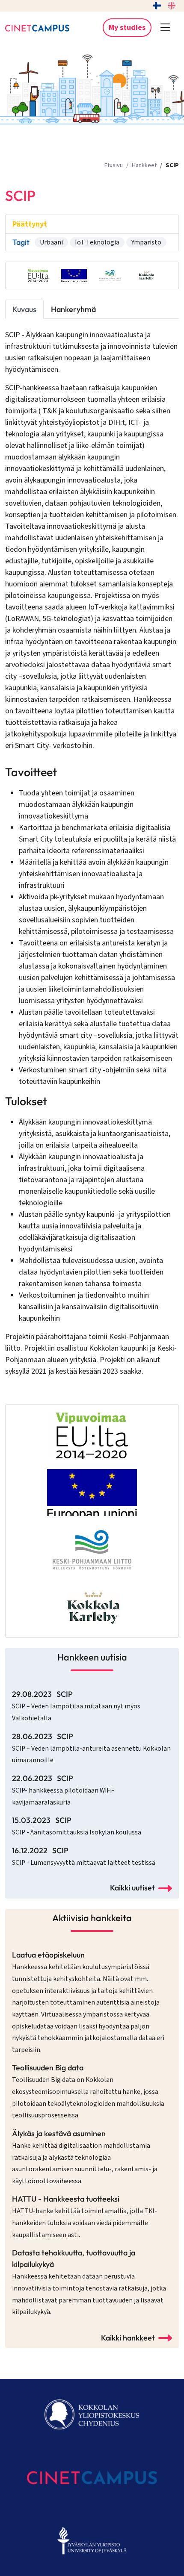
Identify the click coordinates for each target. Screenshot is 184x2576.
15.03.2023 (77, 1826)
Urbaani (51, 242)
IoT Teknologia (97, 242)
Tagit (21, 242)
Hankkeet (144, 165)
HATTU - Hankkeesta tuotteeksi (85, 2217)
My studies (127, 28)
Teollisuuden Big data (88, 2091)
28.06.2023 (91, 1748)
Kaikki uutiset (132, 1888)
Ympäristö (146, 242)
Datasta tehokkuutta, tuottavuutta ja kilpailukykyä (89, 2282)
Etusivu (114, 165)
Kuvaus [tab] (24, 309)
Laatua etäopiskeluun (88, 2002)
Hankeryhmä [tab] (73, 309)
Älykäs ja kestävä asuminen (85, 2157)
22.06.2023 (63, 1790)
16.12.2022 (84, 1856)
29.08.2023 (76, 1706)
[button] (165, 28)
